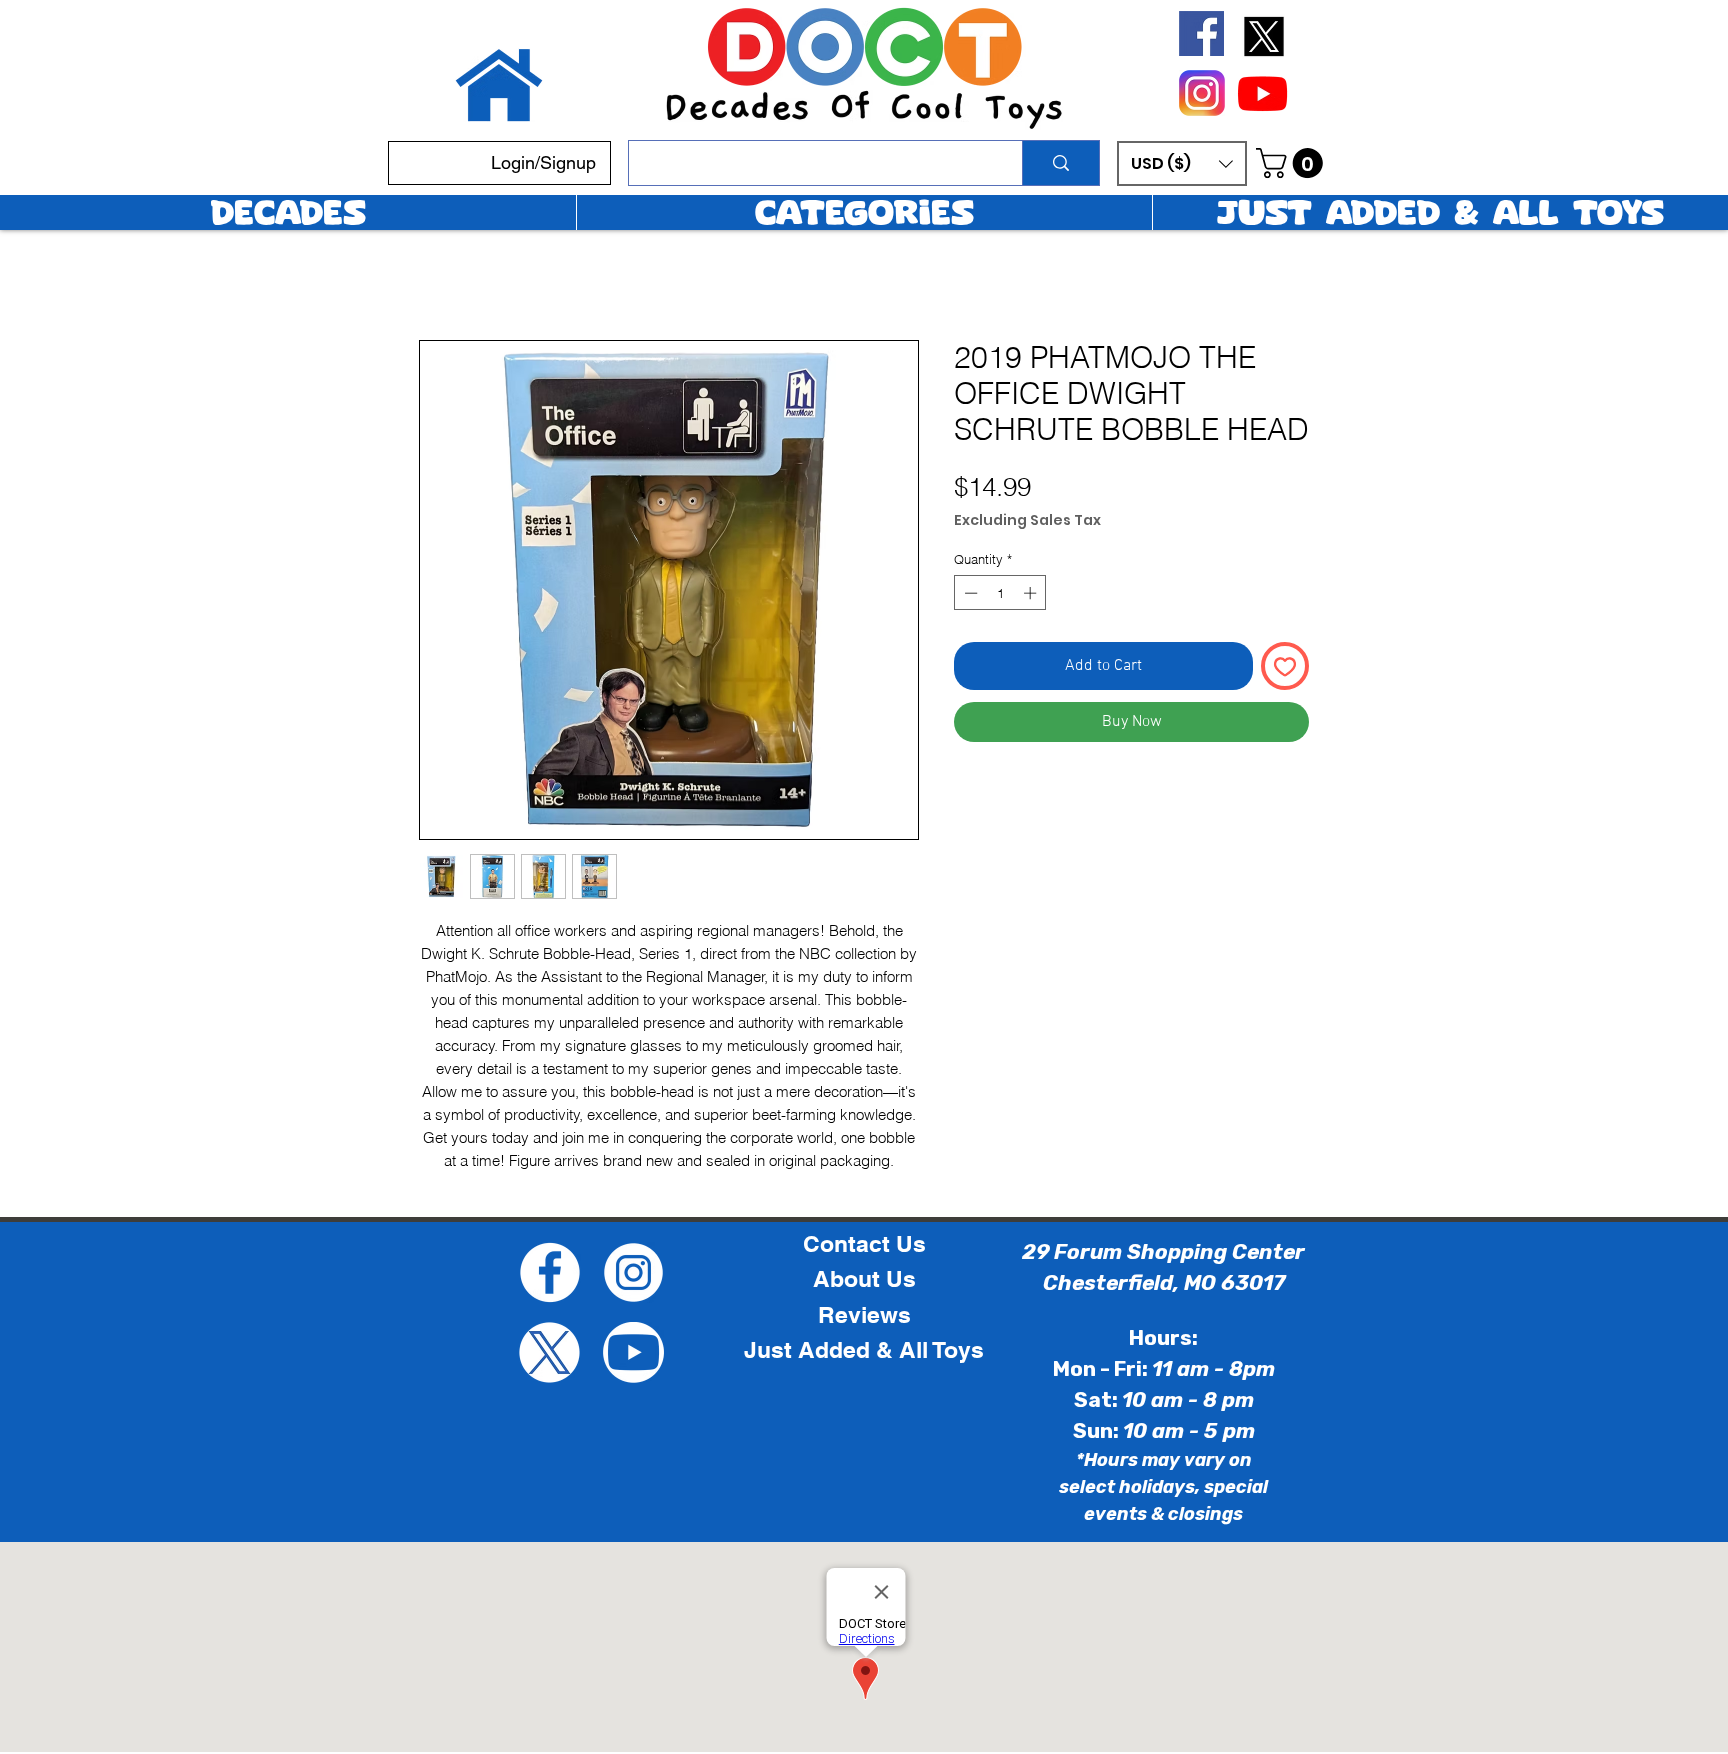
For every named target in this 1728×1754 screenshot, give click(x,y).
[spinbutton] (1000, 593)
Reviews (864, 1315)
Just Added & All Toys (864, 1350)
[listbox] (1182, 163)
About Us (864, 1279)
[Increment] (1032, 593)
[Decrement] (969, 593)
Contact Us (864, 1244)
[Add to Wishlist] (1285, 666)
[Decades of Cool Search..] (1060, 163)
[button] (1182, 163)
